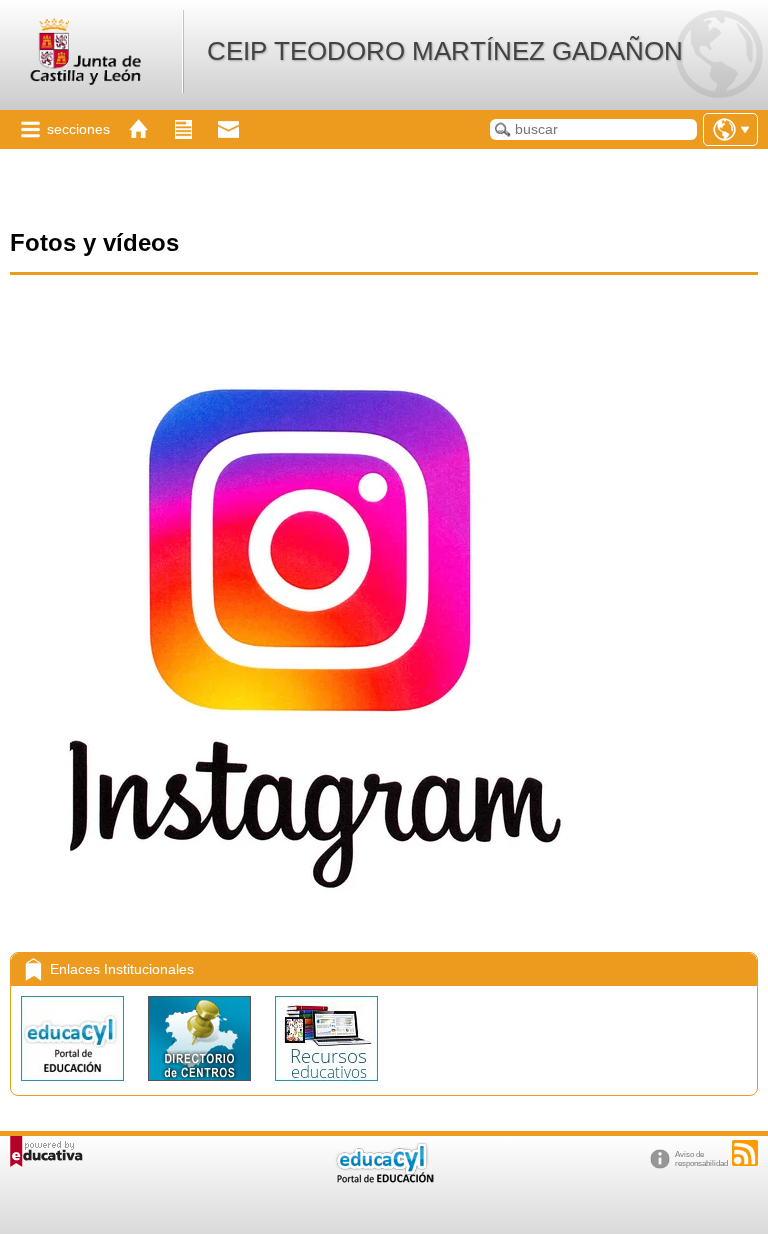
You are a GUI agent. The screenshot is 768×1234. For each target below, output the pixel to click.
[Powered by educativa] (46, 1151)
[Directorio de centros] (201, 1085)
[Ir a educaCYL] (384, 1178)
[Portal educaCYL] (74, 1085)
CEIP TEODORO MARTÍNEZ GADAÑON (445, 51)
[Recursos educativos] (326, 1085)
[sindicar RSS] (745, 1153)
